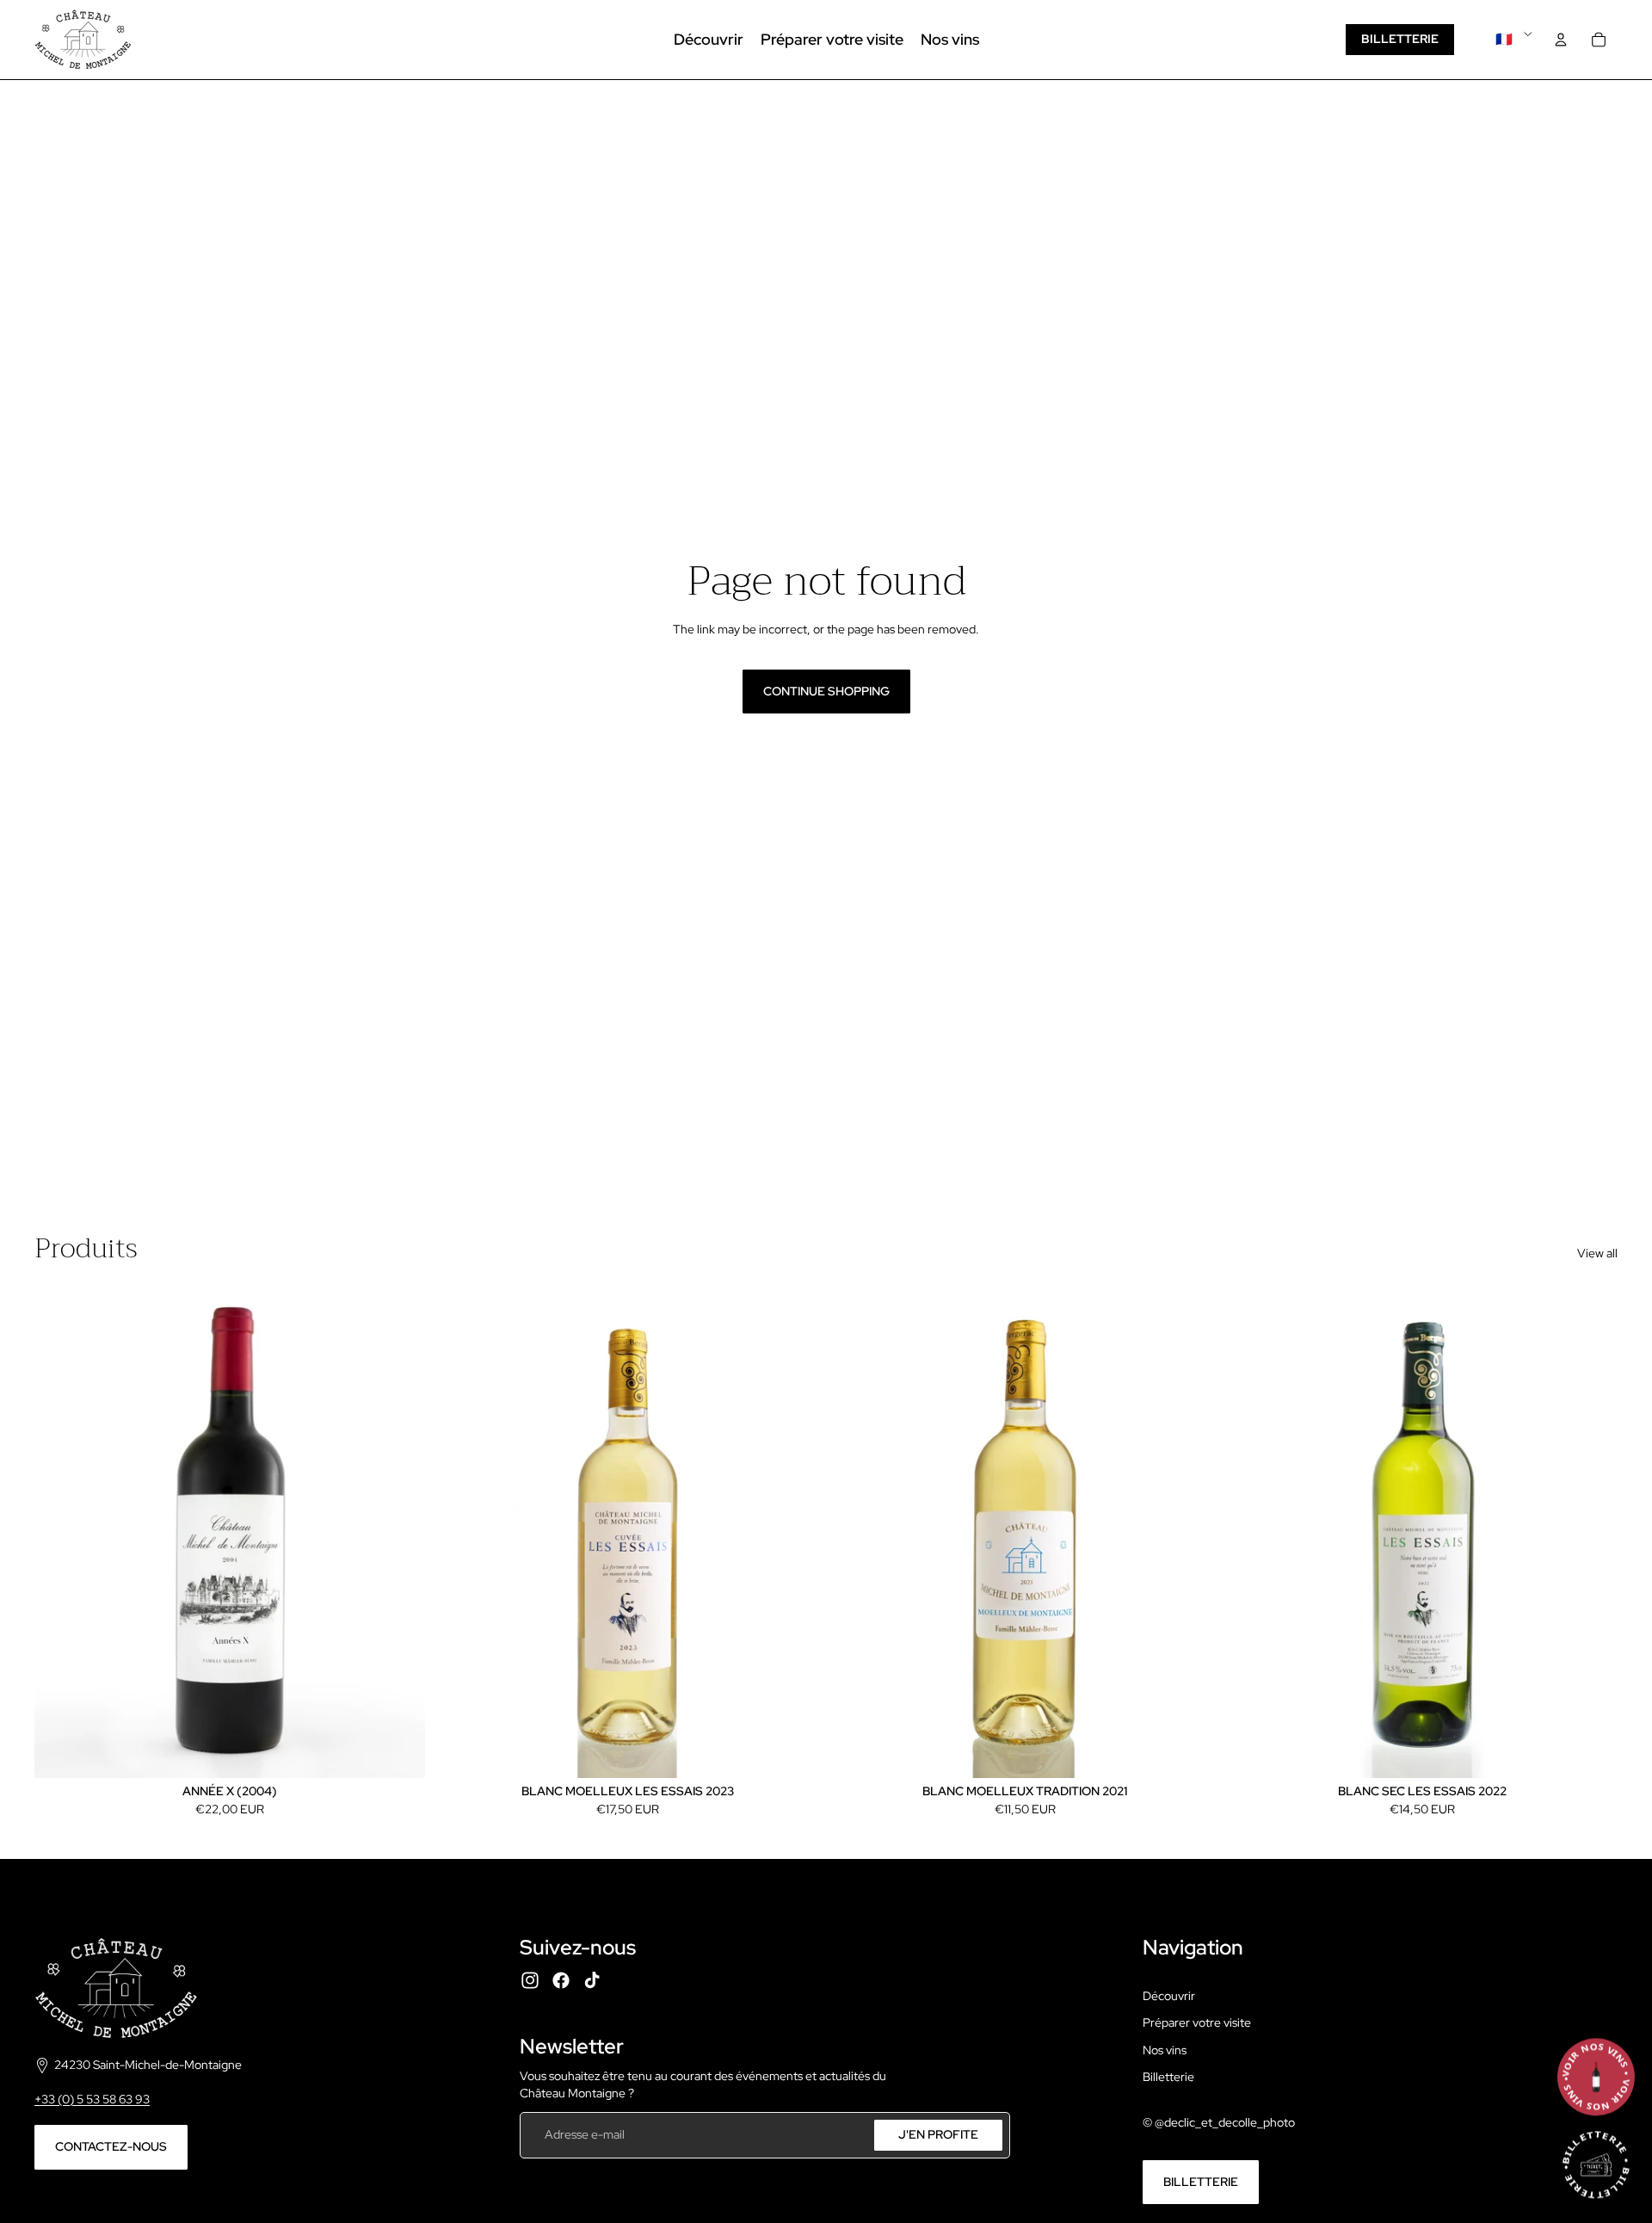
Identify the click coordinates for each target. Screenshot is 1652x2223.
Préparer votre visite (1197, 2022)
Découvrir (1169, 1996)
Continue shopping (826, 691)
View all (1597, 1253)
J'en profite (938, 2134)
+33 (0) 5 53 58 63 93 (92, 2099)
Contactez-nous (111, 2146)
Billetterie (1400, 39)
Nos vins (1165, 2050)
